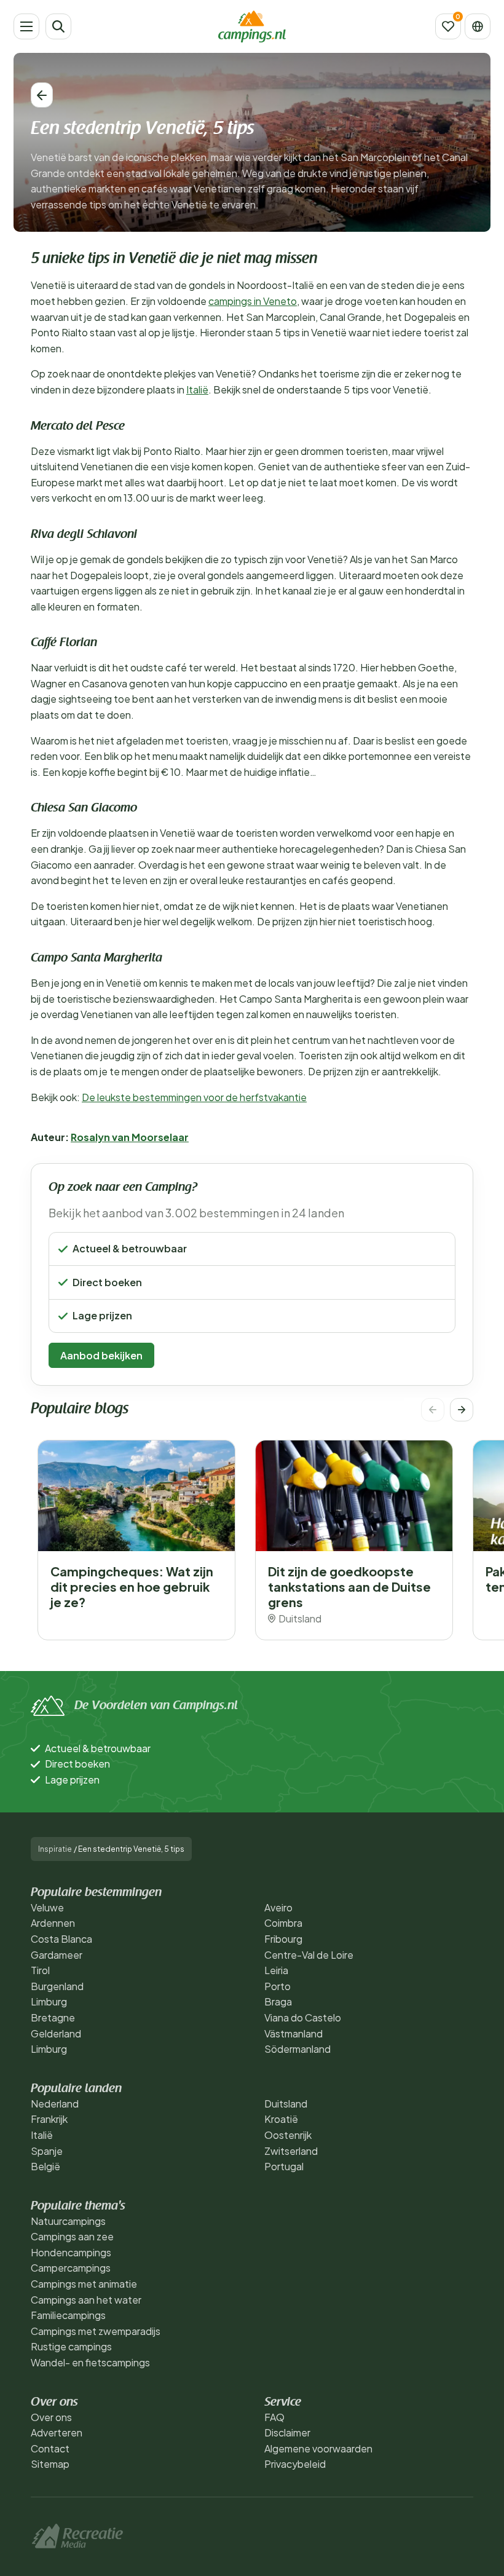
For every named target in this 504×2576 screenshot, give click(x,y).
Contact (50, 2448)
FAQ (274, 2417)
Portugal (284, 2166)
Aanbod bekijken (101, 1355)
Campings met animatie (84, 2284)
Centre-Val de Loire (309, 1955)
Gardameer (57, 1955)
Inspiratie (55, 1849)
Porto (278, 1986)
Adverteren (57, 2432)
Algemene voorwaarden (318, 2448)
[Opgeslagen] (448, 26)
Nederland (55, 2104)
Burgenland (57, 1986)
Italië (197, 389)
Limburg (49, 2001)
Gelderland (56, 2033)
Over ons (51, 2417)
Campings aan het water (86, 2300)
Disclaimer (287, 2432)
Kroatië (281, 2119)
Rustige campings (71, 2346)
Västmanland (293, 2033)
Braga (278, 2001)
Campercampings (71, 2268)
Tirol (40, 1970)
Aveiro (278, 1907)
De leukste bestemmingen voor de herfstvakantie (194, 1097)
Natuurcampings (68, 2221)
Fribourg (283, 1939)
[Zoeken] (58, 26)
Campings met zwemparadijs (96, 2331)
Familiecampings (68, 2315)
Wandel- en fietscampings (90, 2362)
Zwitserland (291, 2151)
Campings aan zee (72, 2236)
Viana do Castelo (303, 2017)
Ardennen (53, 1923)
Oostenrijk (288, 2135)
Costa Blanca (61, 1939)
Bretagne (53, 2017)
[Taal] (478, 26)
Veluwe (47, 1907)
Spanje (47, 2151)
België (45, 2166)
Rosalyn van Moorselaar (130, 1137)
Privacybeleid (295, 2464)
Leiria (276, 1970)
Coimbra (283, 1923)
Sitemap (50, 2464)
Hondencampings (71, 2252)
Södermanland (297, 2049)
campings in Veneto (253, 301)
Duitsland (286, 2104)
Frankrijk (49, 2119)
